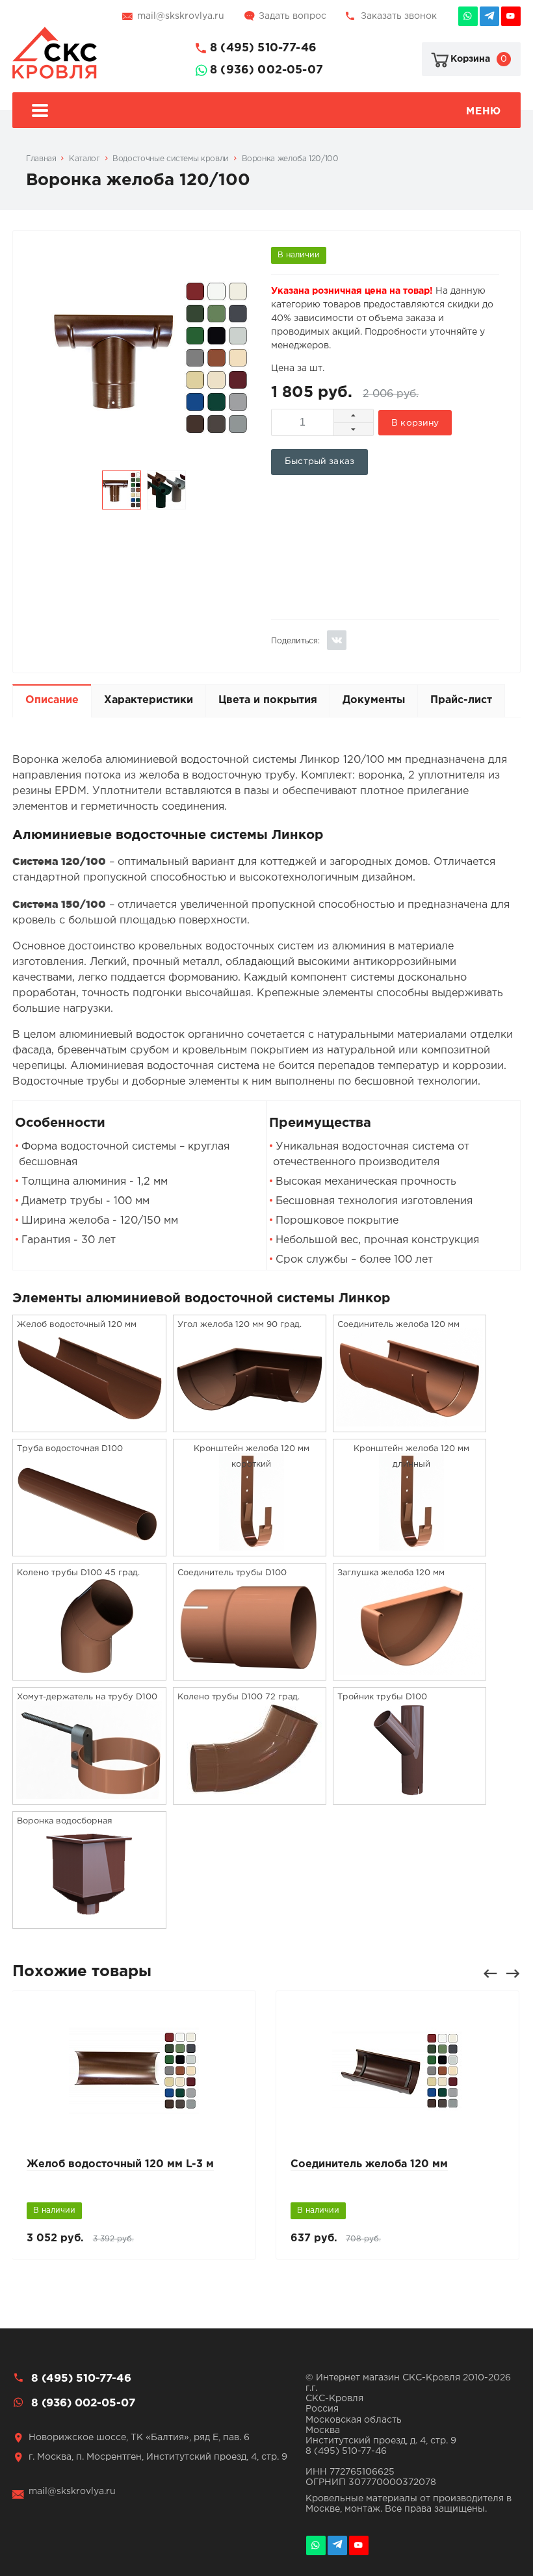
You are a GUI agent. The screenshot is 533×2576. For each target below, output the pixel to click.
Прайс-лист (461, 700)
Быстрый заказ (319, 461)
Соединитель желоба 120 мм (369, 2164)
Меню (483, 111)
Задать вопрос (292, 16)
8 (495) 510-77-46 (263, 48)
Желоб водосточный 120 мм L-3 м (120, 2164)
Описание (52, 700)
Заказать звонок (399, 16)
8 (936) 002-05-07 (266, 70)
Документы (374, 700)
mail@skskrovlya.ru (181, 16)
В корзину (415, 423)
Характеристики (149, 700)
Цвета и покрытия (268, 700)
